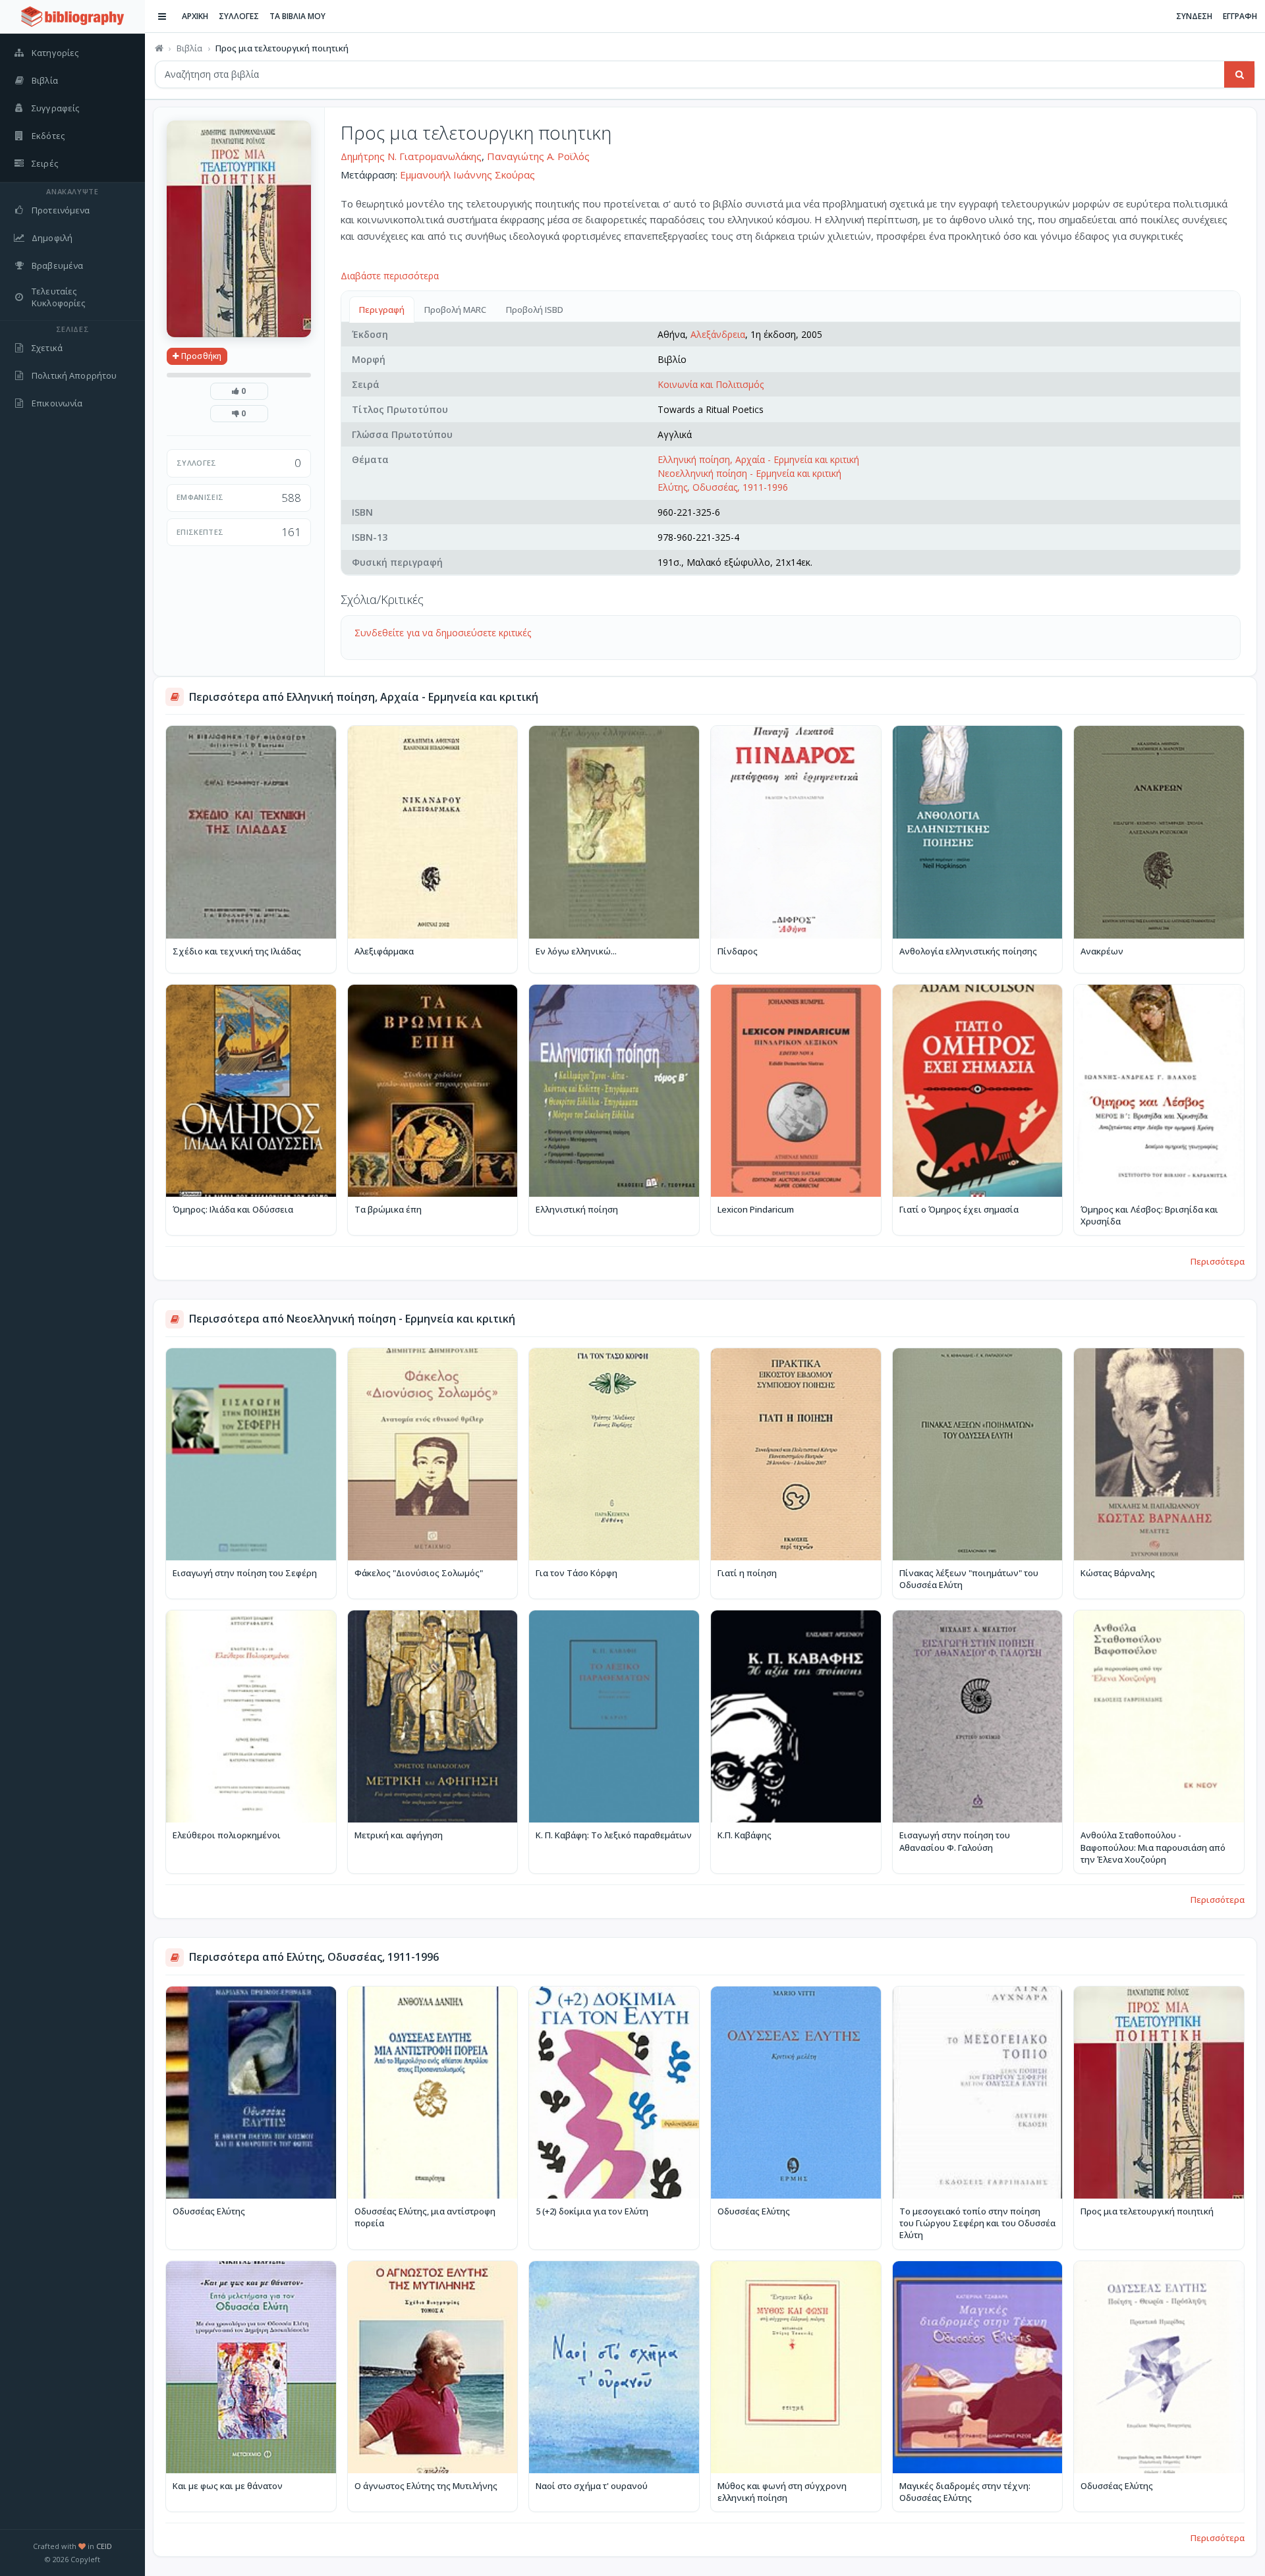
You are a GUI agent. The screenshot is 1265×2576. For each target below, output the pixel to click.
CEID (104, 2546)
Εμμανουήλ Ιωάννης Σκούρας (467, 175)
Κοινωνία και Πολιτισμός (711, 384)
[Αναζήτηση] (1239, 74)
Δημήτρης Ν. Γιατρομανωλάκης (411, 156)
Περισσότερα (1218, 1261)
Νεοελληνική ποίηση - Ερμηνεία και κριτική (749, 473)
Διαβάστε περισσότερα (390, 276)
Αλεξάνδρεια (718, 334)
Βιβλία (189, 48)
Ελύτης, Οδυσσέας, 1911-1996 (723, 487)
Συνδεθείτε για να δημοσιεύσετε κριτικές (443, 633)
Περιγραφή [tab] (382, 310)
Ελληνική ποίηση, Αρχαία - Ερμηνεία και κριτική (758, 459)
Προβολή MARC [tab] (455, 310)
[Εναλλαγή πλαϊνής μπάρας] (162, 16)
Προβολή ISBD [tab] (535, 310)
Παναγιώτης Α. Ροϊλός (538, 156)
